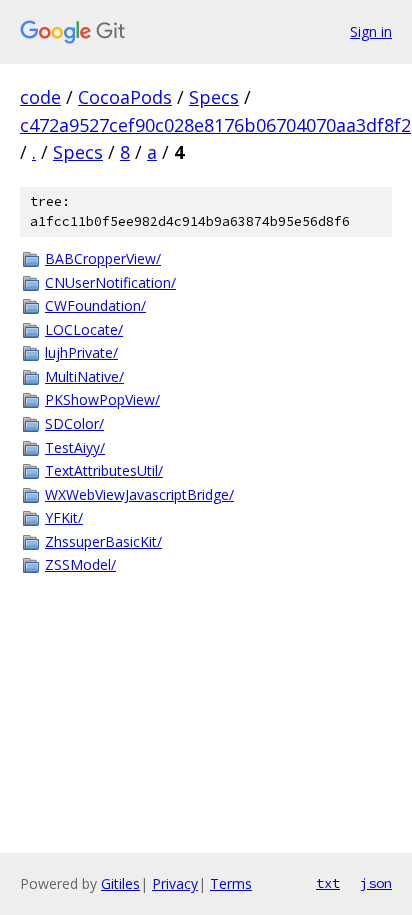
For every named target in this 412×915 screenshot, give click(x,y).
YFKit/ (64, 517)
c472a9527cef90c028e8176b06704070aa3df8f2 (215, 125)
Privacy (175, 883)
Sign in (371, 31)
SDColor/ (74, 423)
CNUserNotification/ (110, 282)
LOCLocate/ (84, 329)
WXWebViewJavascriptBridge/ (139, 494)
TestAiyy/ (75, 447)
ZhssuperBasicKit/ (103, 541)
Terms (231, 883)
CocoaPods (125, 97)
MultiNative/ (84, 376)
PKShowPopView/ (102, 399)
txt (328, 883)
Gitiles (120, 883)
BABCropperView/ (103, 258)
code (40, 97)
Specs (214, 97)
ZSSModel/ (80, 564)
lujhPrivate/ (81, 352)
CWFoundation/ (95, 305)
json (376, 883)
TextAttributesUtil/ (104, 470)
